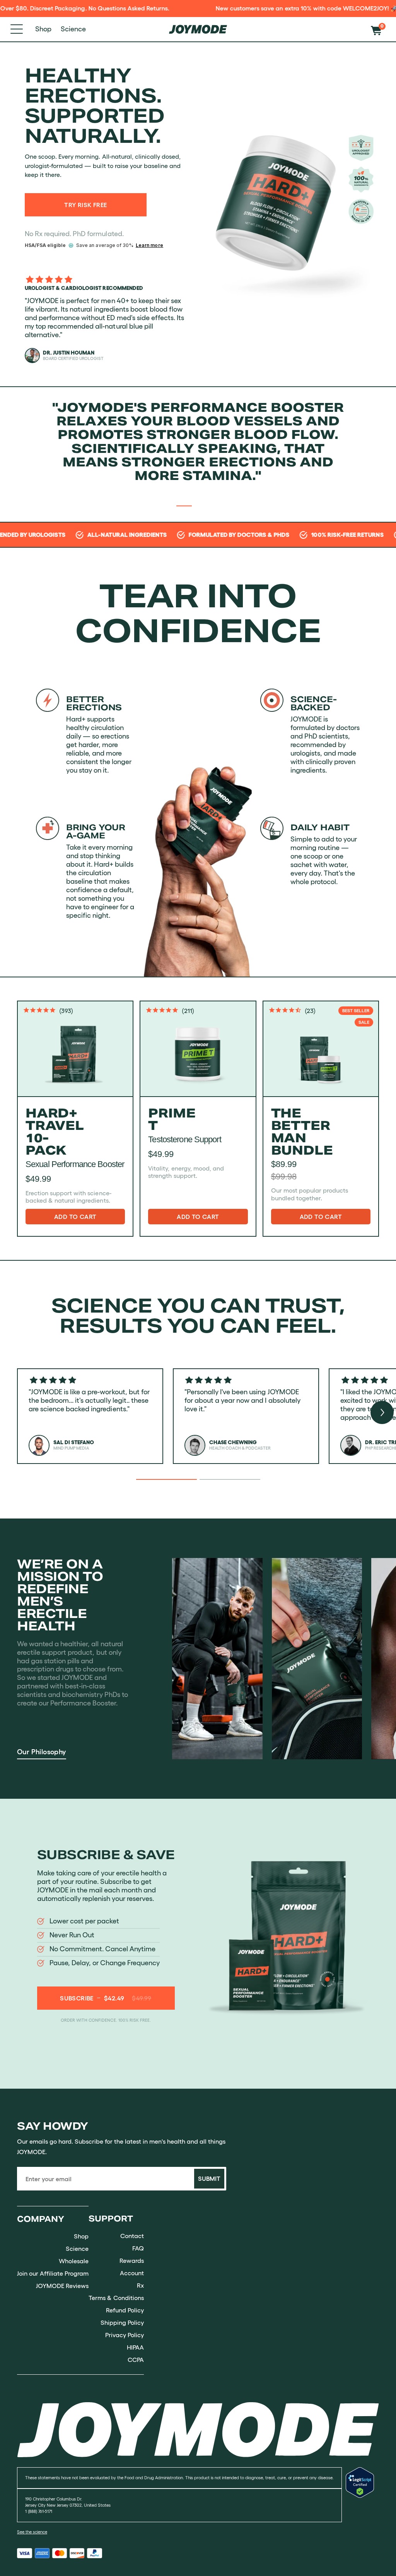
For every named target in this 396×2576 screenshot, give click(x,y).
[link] (198, 2429)
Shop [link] (81, 2236)
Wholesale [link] (74, 2261)
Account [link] (132, 2273)
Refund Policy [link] (125, 2310)
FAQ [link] (138, 2248)
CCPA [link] (136, 2360)
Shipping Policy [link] (122, 2322)
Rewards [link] (132, 2261)
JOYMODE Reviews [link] (62, 2286)
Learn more (149, 245)
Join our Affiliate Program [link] (53, 2273)
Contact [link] (132, 2236)
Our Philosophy (42, 1752)
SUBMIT (209, 2178)
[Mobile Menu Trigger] (17, 29)
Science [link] (77, 2249)
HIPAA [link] (135, 2347)
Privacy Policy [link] (125, 2335)
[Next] (382, 1412)
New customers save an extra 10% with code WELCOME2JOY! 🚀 (236, 8)
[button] (378, 29)
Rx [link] (140, 2285)
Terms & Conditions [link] (116, 2298)
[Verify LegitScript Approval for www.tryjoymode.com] (360, 2504)
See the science (32, 2532)
